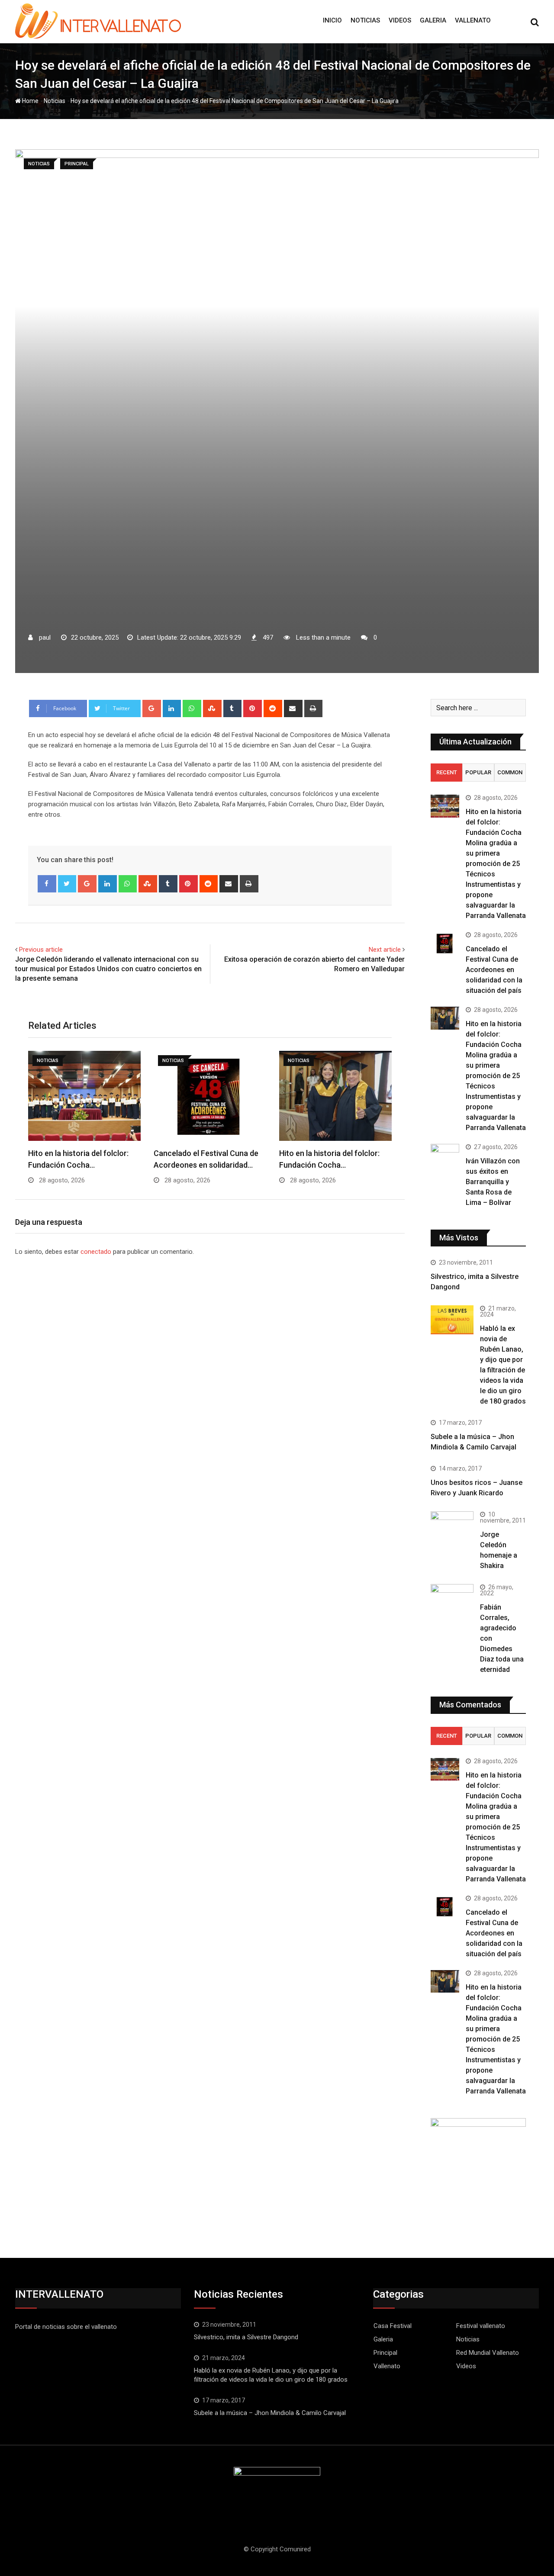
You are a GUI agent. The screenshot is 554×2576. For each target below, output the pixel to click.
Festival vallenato (481, 2326)
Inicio (332, 20)
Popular (478, 772)
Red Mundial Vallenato (488, 2353)
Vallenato (473, 20)
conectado (96, 1252)
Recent (447, 772)
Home (30, 101)
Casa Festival (393, 2326)
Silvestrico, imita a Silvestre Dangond (246, 2337)
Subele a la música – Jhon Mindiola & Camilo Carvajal (270, 2413)
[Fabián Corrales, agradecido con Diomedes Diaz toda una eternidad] (452, 1605)
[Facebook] (47, 884)
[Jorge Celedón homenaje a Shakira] (452, 1527)
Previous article (41, 950)
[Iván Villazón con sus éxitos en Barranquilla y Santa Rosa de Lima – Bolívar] (445, 1155)
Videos (400, 20)
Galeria (433, 20)
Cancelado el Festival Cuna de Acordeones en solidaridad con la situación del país (494, 970)
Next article (385, 950)
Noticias (365, 20)
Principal (385, 2353)
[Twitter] (67, 884)
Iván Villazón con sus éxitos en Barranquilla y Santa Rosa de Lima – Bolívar (493, 1182)
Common (510, 772)
